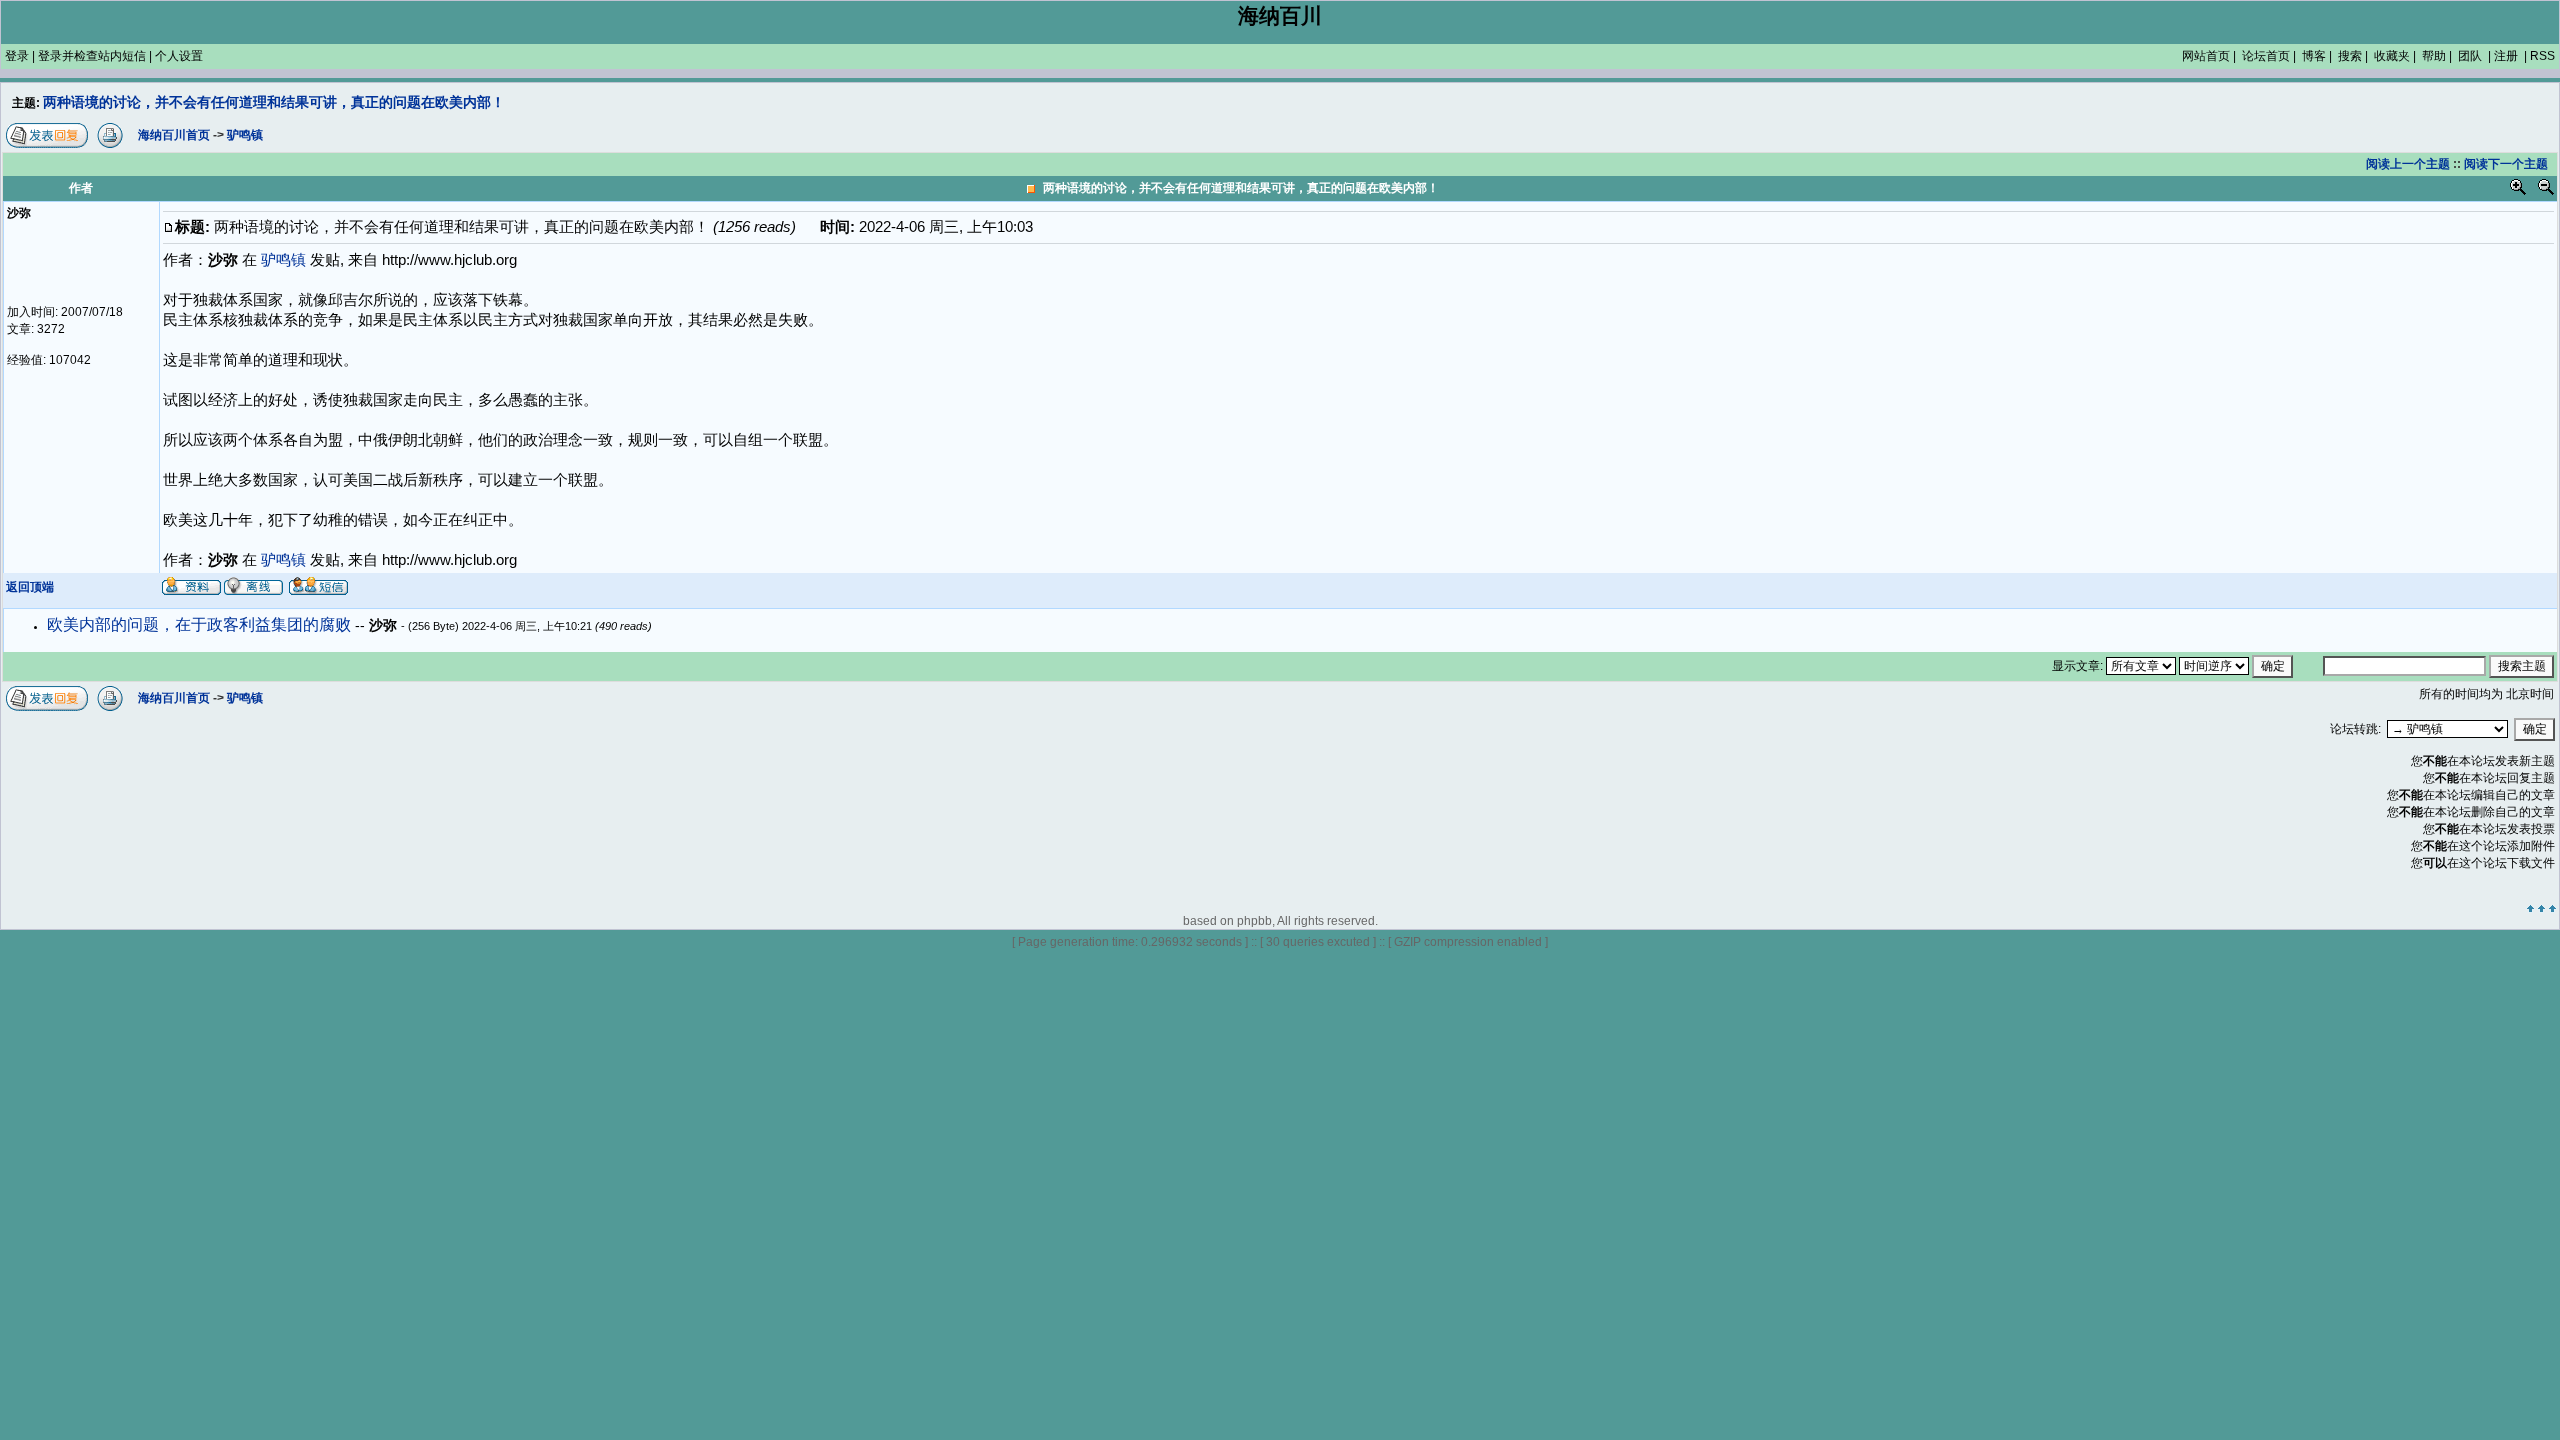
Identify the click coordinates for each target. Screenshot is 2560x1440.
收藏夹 (2392, 56)
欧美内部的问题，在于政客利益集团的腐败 (201, 624)
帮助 (2434, 56)
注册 (2506, 56)
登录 (17, 56)
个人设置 (179, 56)
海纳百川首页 (174, 698)
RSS (2542, 56)
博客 (2314, 56)
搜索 (2350, 56)
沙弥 (385, 625)
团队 (2470, 56)
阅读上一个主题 (2408, 164)
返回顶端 (30, 587)
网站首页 (2206, 56)
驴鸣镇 (283, 560)
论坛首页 (2266, 56)
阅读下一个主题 (2506, 164)
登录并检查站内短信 (92, 56)
